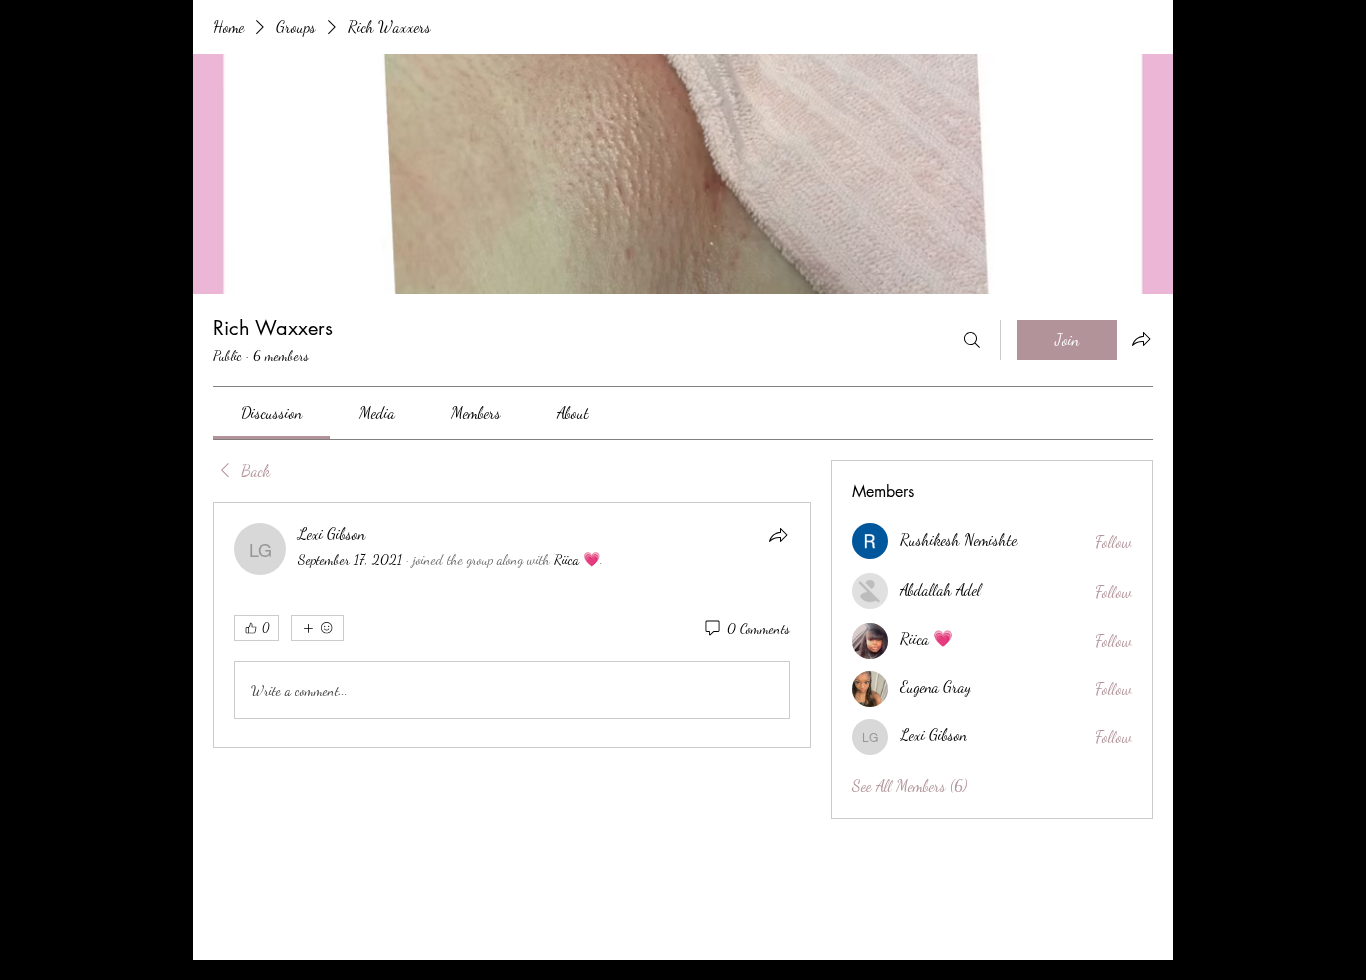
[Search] (972, 340)
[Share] (778, 535)
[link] (271, 412)
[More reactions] (317, 628)
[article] (512, 625)
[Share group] (1141, 339)
